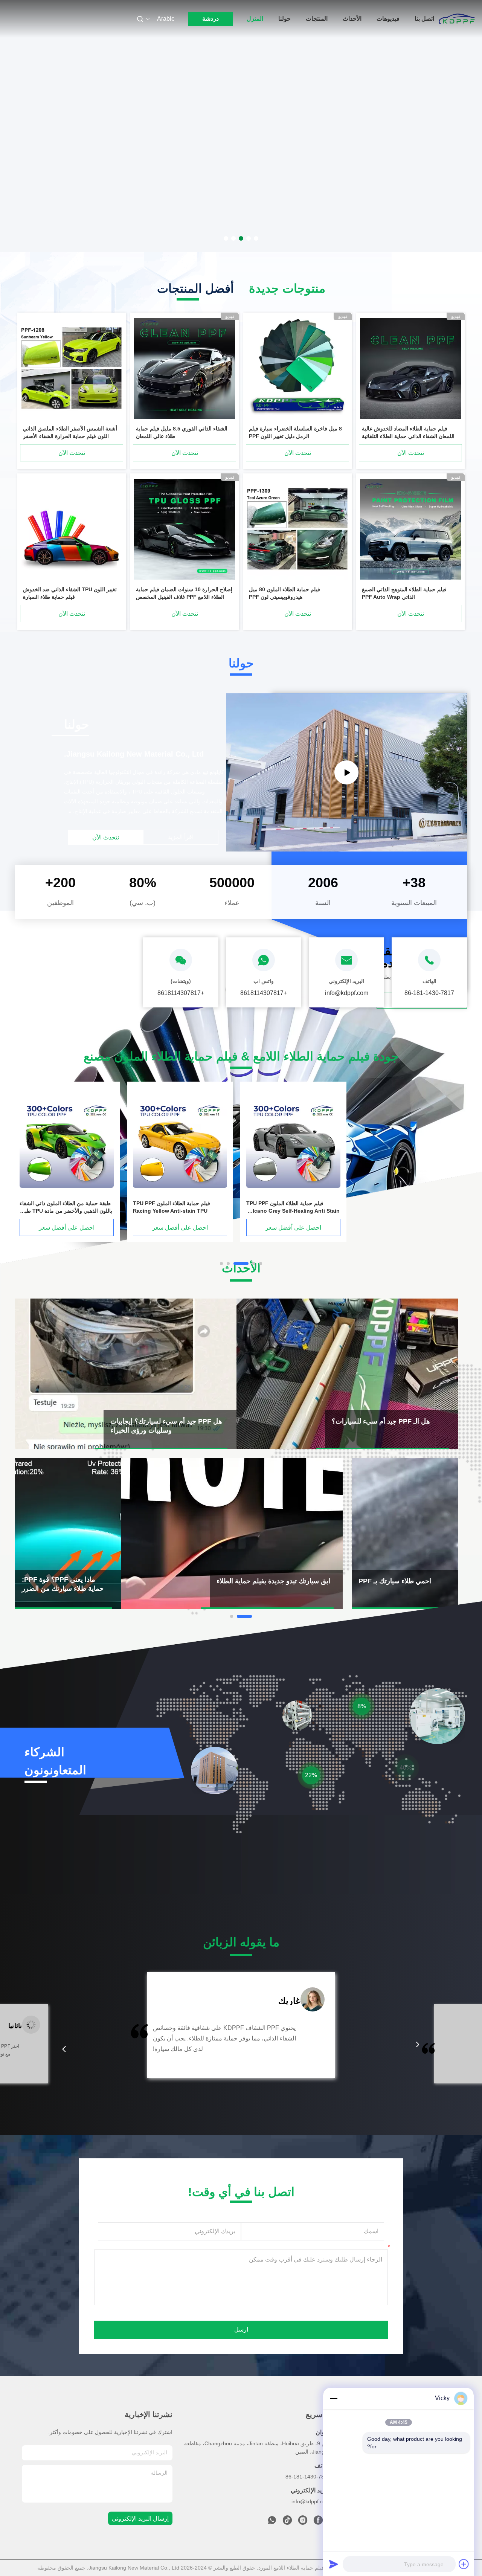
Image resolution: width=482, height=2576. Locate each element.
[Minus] (334, 2398)
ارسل (241, 2330)
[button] (64, 2049)
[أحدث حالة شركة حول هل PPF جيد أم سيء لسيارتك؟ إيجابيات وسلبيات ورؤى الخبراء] (126, 1374)
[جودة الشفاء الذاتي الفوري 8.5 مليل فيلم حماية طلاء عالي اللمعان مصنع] (185, 369)
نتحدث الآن (411, 453)
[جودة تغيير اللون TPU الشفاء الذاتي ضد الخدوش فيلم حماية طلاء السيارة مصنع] (72, 530)
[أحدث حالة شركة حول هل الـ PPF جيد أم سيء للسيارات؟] (347, 1374)
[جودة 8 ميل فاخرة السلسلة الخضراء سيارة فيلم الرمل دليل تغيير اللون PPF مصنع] (297, 369)
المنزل (255, 19)
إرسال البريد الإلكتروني (140, 2519)
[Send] (334, 2564)
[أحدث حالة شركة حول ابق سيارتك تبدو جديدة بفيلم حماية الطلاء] (232, 1534)
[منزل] (457, 19)
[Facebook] (318, 2522)
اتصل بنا (424, 19)
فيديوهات (388, 19)
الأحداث (352, 19)
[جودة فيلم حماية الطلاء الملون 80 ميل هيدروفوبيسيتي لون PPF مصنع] (297, 530)
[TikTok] (287, 2522)
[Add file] (464, 2564)
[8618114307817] (272, 2522)
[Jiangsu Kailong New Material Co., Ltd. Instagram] (303, 2522)
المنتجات (317, 19)
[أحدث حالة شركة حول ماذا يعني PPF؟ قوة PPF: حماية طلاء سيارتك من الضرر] (68, 1534)
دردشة (210, 19)
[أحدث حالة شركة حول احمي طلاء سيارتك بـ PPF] (405, 1534)
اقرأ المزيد (181, 837)
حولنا (284, 19)
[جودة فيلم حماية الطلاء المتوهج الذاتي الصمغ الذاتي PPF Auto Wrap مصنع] (410, 530)
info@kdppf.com (311, 2501)
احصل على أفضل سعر (67, 1228)
